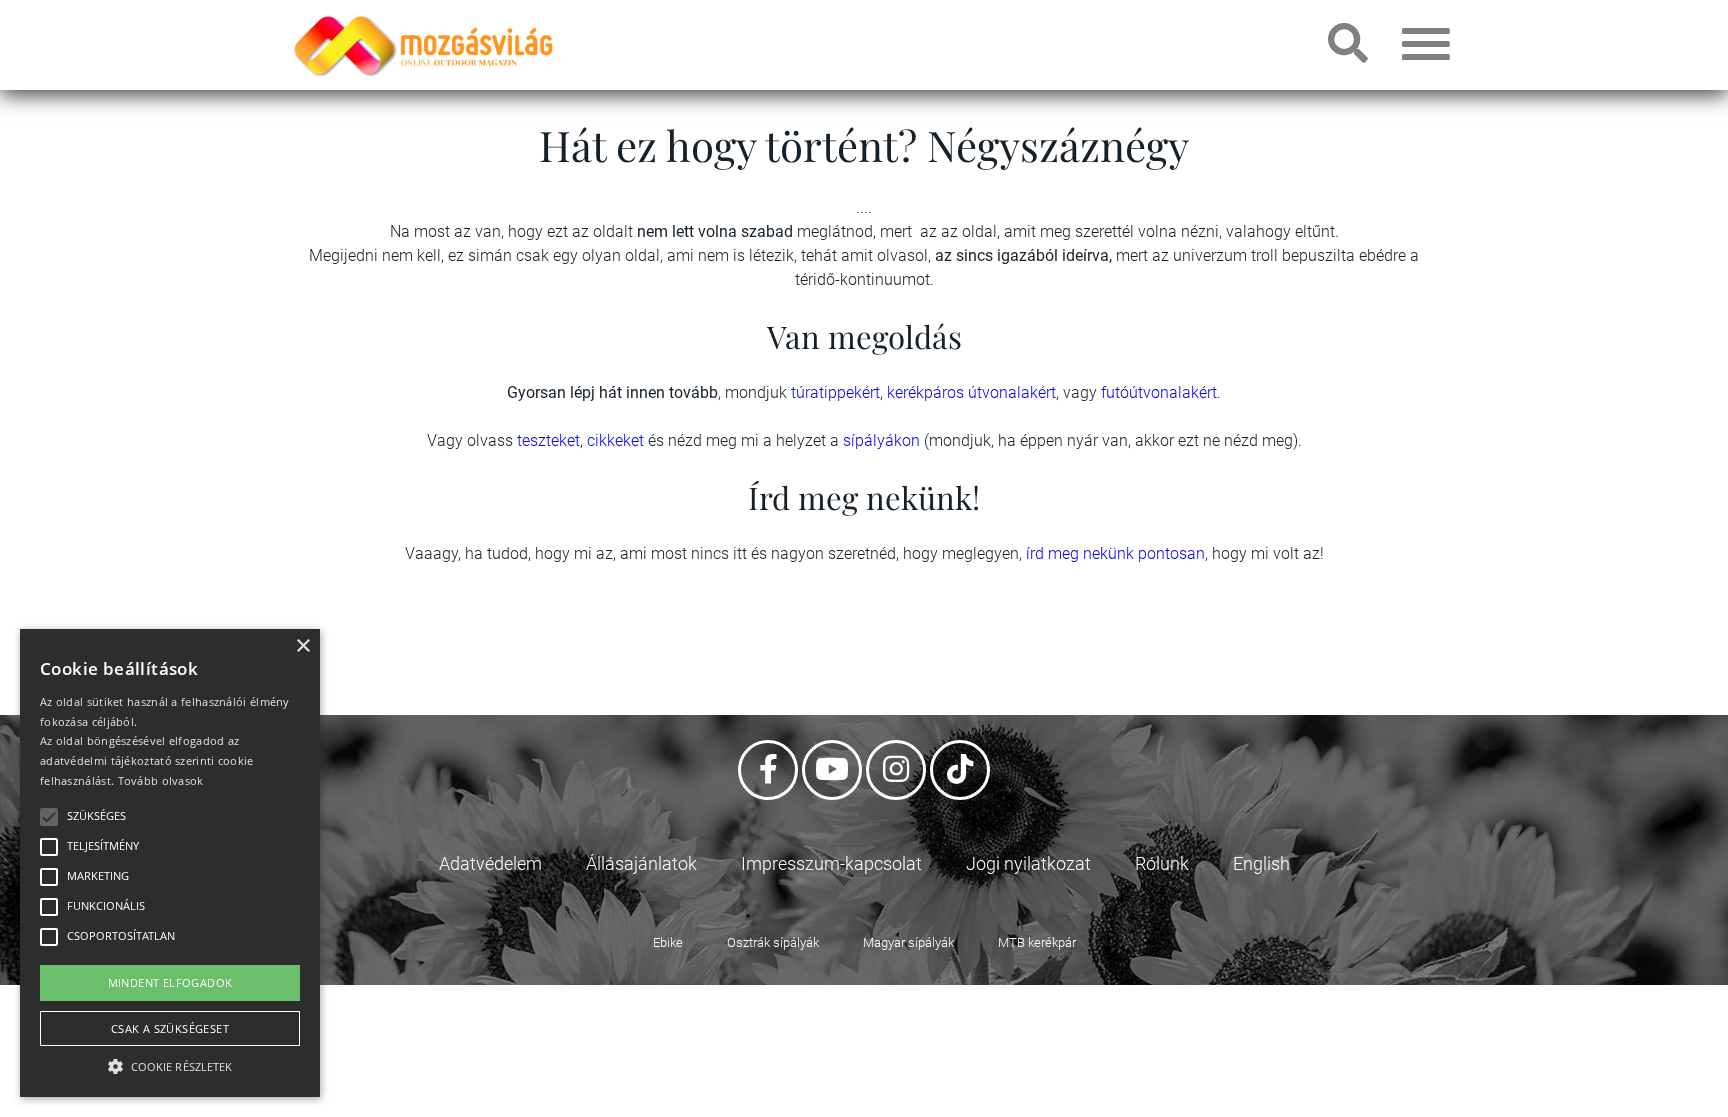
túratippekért (835, 392)
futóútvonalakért (1159, 392)
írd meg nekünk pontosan (1115, 553)
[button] (170, 1063)
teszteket (548, 440)
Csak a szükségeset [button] (170, 1028)
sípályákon (883, 440)
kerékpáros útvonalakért (971, 392)
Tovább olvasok (161, 780)
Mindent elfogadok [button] (170, 982)
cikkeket (617, 440)
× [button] (302, 646)
